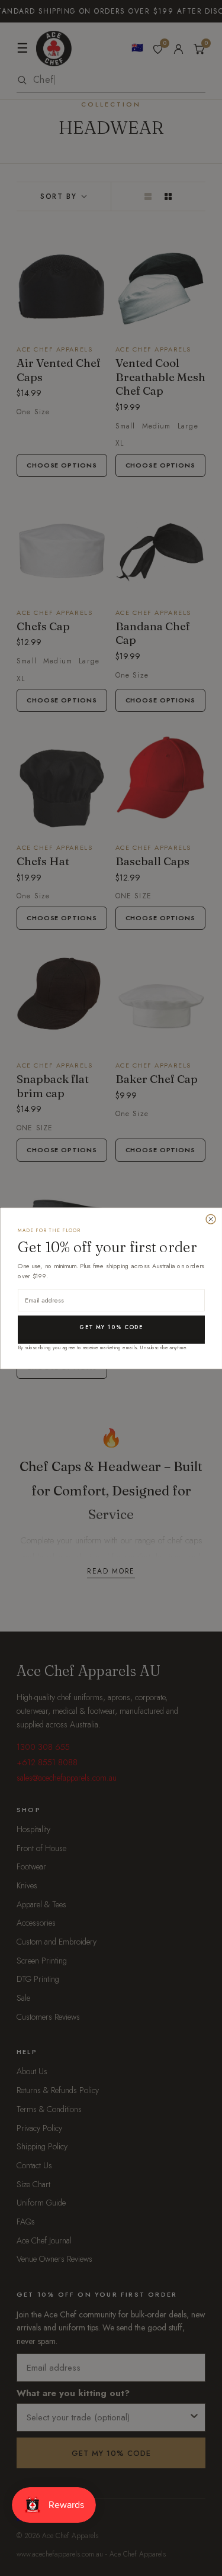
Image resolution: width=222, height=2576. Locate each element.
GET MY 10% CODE (111, 1327)
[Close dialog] (211, 1219)
